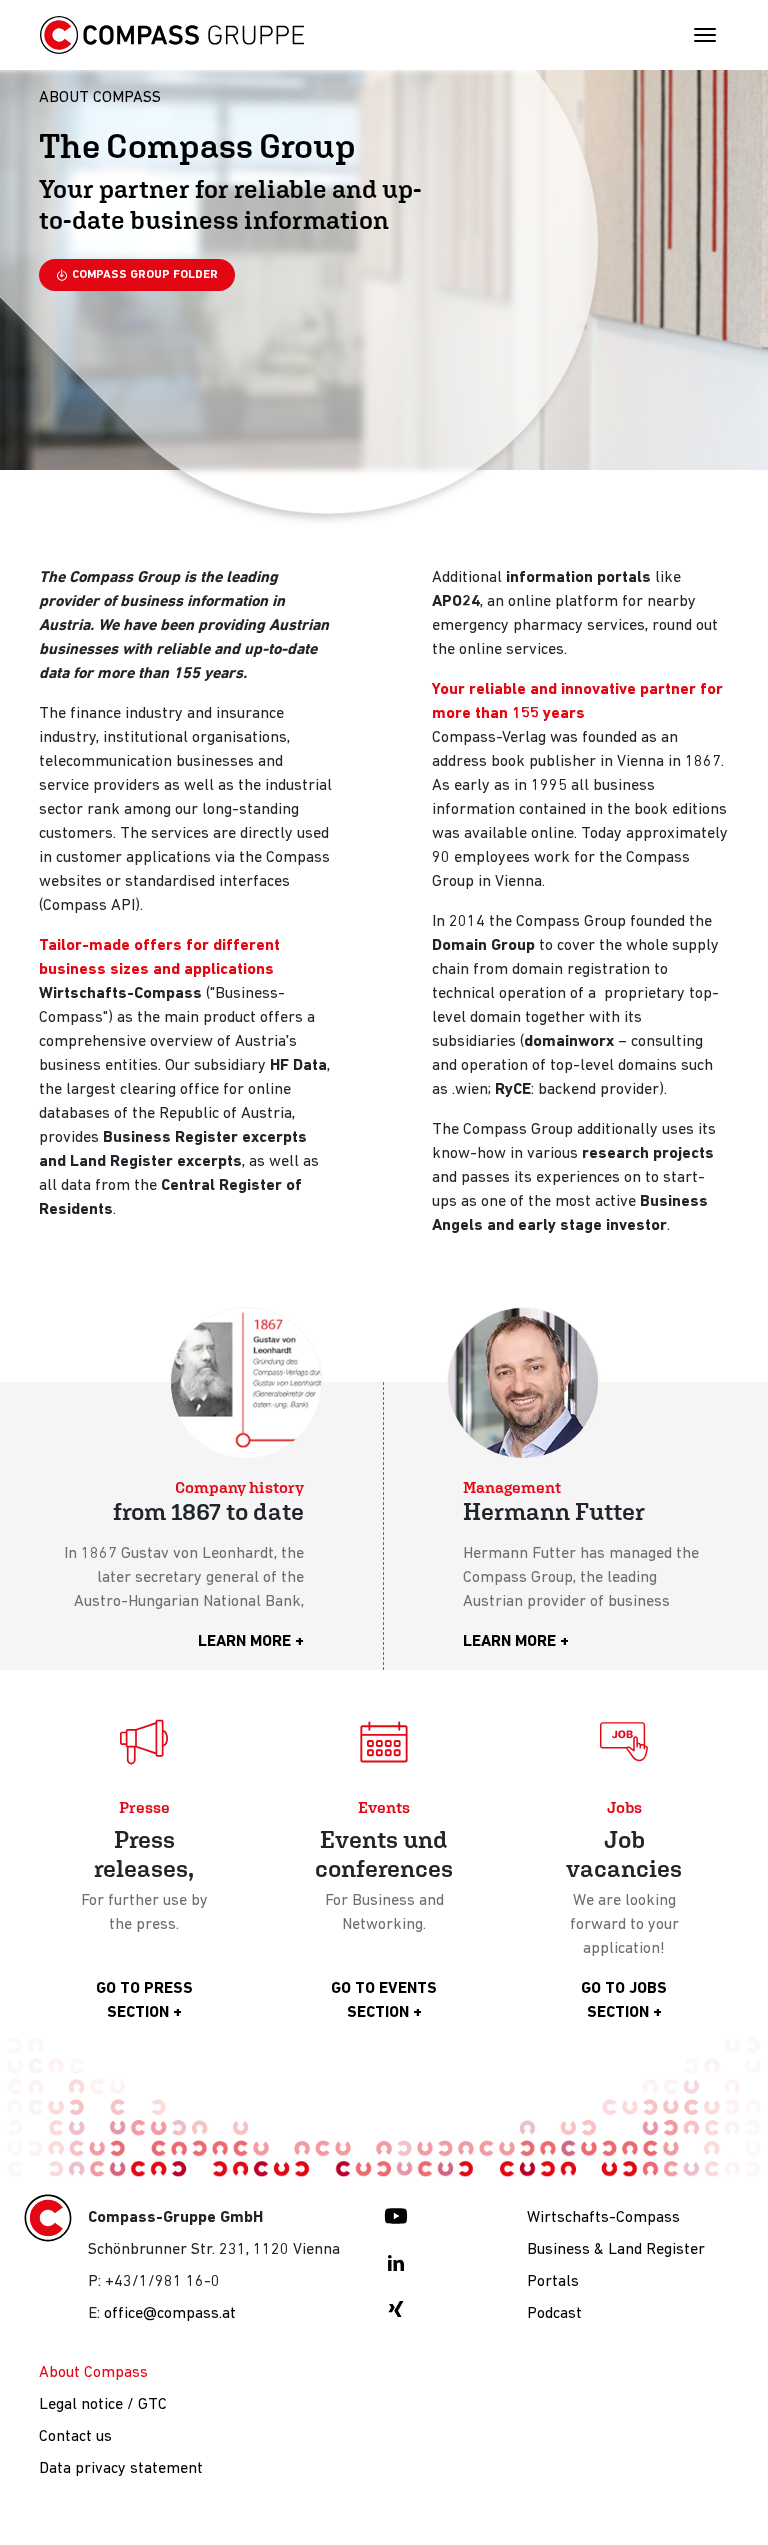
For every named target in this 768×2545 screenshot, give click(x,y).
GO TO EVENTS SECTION (384, 2001)
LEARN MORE (244, 1642)
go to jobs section (624, 2001)
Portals (553, 2282)
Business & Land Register (616, 2250)
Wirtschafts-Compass (603, 2218)
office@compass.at (170, 2314)
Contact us (75, 2437)
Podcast (554, 2314)
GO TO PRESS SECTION (144, 2001)
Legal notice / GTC (103, 2405)
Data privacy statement (121, 2469)
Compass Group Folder (145, 275)
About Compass (93, 2373)
